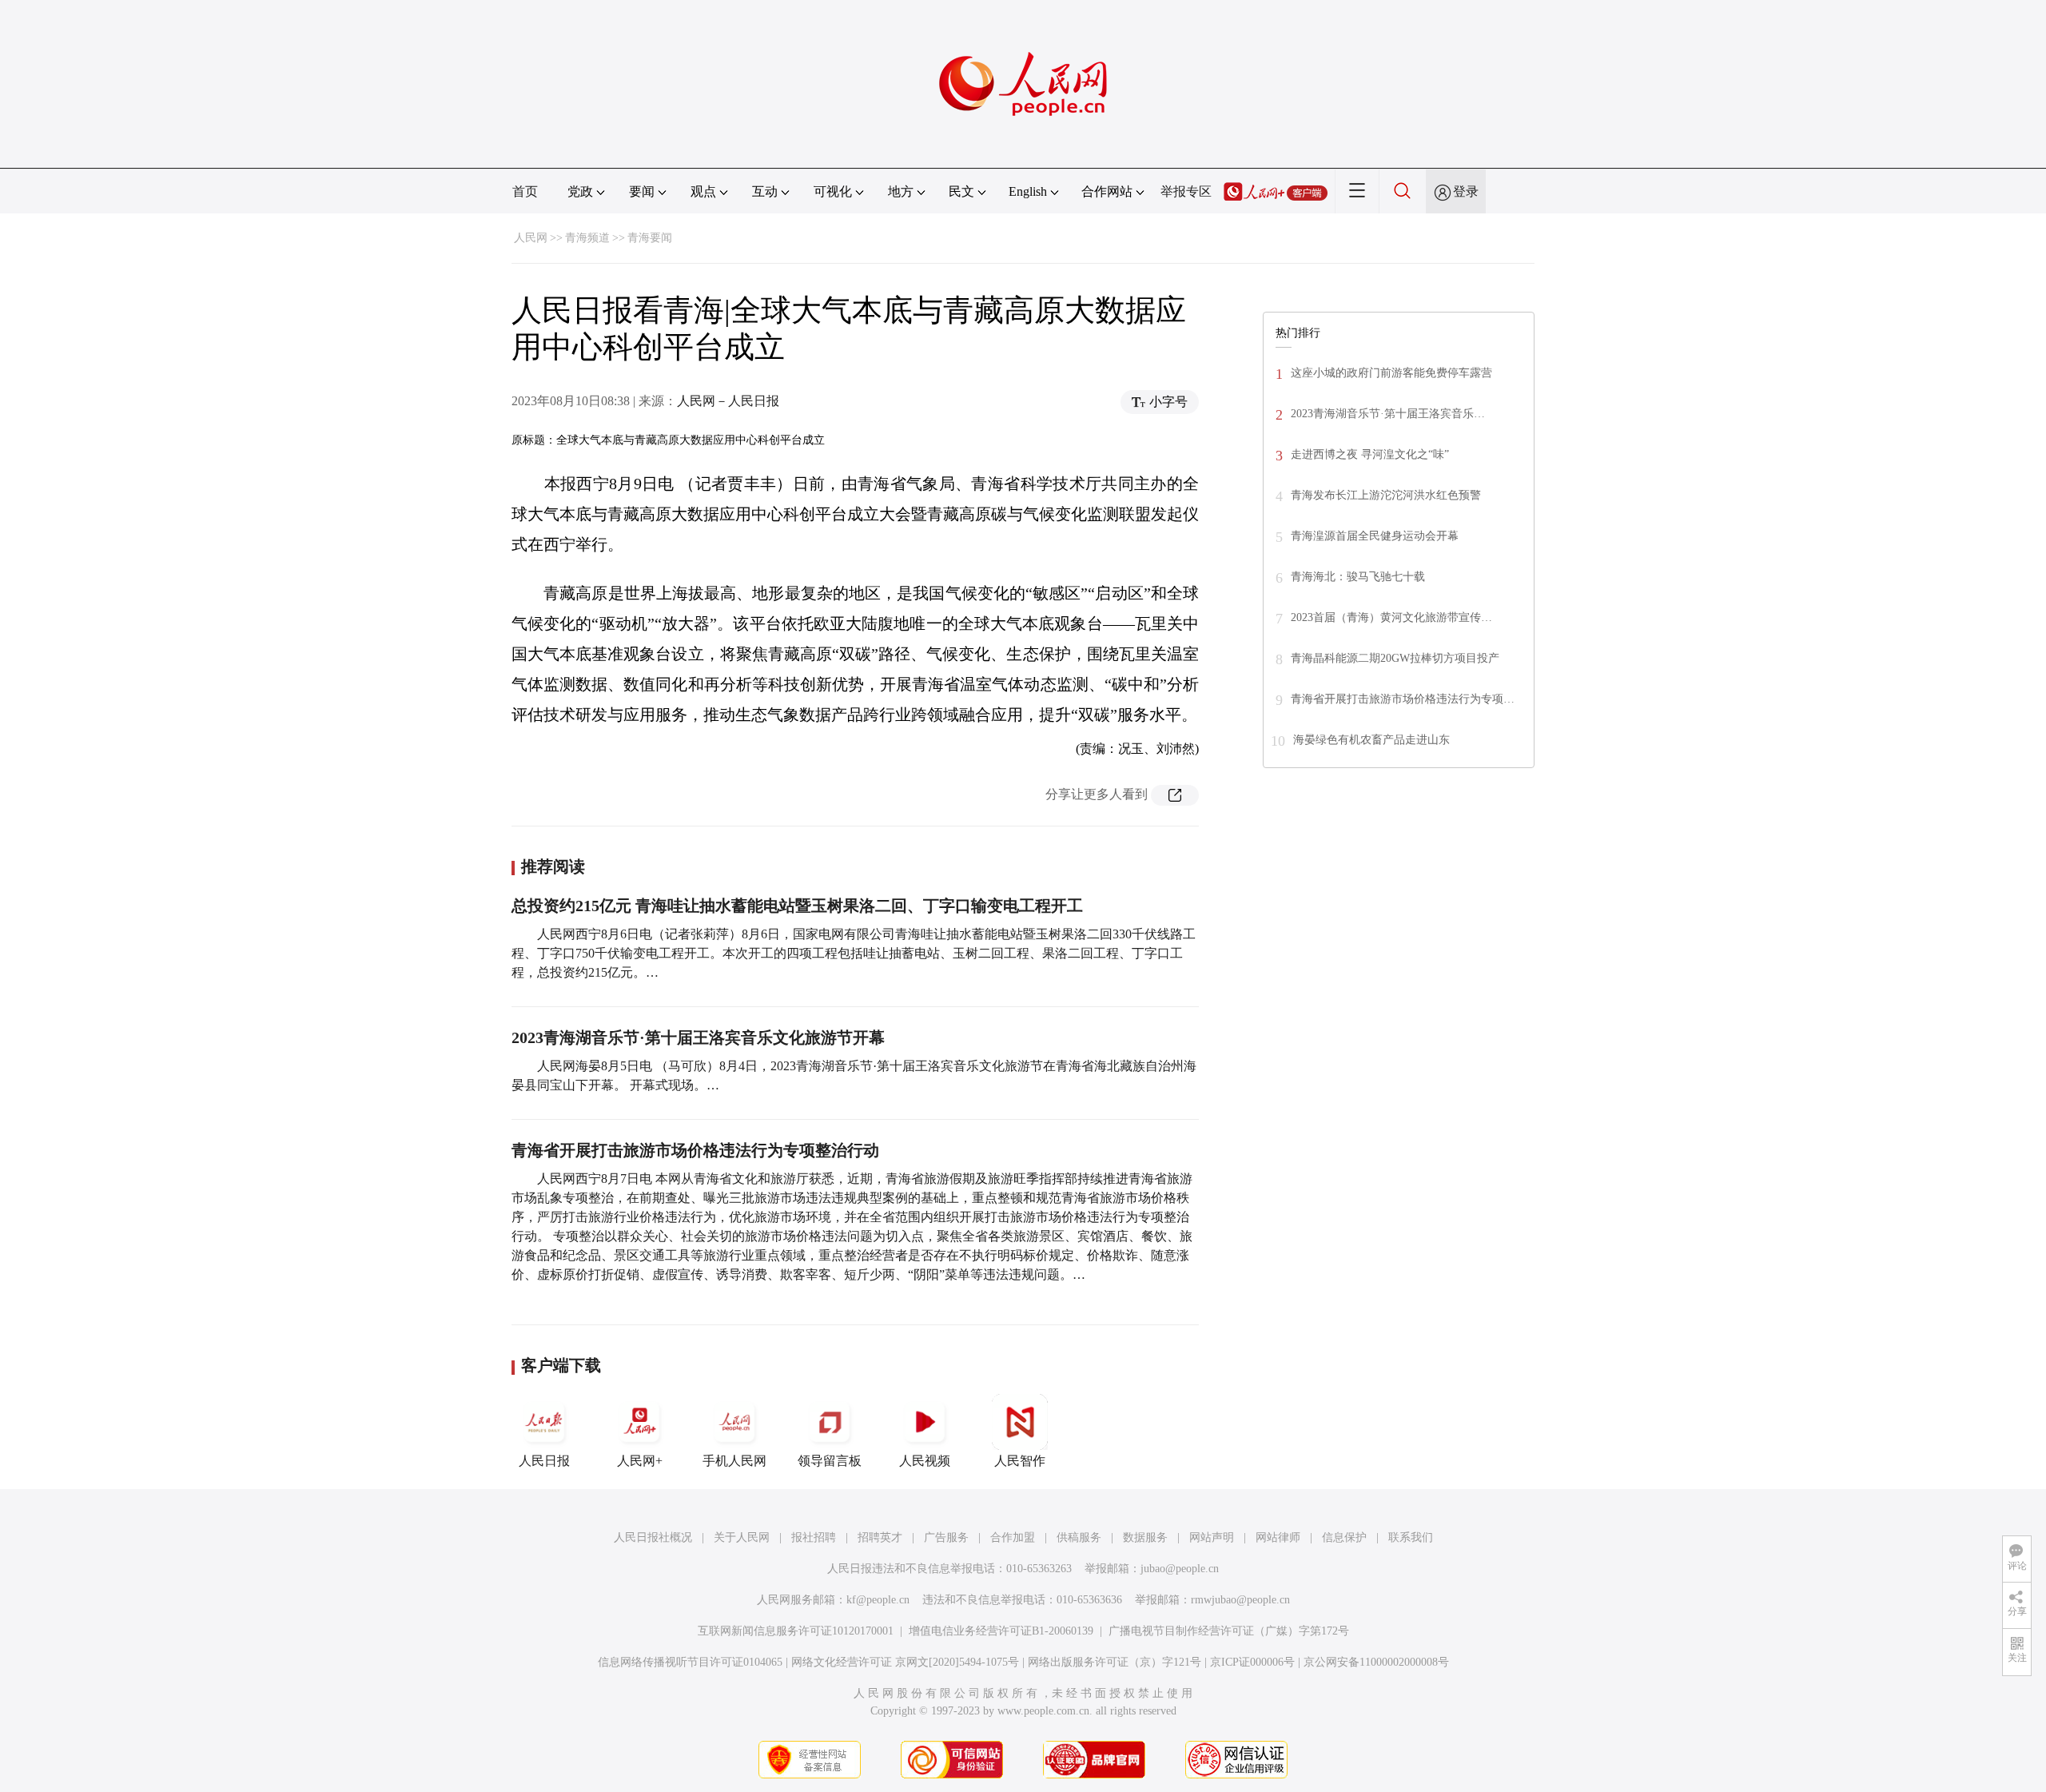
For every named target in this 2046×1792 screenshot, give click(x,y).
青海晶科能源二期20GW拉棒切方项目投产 (1395, 658)
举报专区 (1186, 191)
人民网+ (640, 1461)
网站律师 (1278, 1537)
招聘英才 (880, 1537)
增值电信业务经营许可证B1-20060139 (1001, 1631)
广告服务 (946, 1537)
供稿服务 (1079, 1537)
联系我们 (1411, 1537)
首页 (525, 191)
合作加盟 (1013, 1537)
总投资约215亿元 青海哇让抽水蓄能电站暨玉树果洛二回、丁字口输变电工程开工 (797, 906)
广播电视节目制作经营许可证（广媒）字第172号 (1229, 1631)
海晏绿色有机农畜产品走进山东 (1371, 740)
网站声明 (1212, 1537)
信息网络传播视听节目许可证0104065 (690, 1662)
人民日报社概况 (653, 1537)
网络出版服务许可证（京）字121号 (1115, 1662)
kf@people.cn (878, 1600)
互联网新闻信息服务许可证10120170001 (796, 1631)
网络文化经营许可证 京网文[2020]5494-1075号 (905, 1662)
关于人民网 (742, 1537)
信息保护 (1344, 1537)
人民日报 (544, 1461)
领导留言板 (830, 1461)
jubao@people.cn (1180, 1569)
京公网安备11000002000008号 (1376, 1662)
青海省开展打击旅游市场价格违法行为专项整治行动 (695, 1150)
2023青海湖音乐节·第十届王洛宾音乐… (1388, 414)
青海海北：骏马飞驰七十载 (1358, 577)
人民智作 (1020, 1461)
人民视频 (925, 1461)
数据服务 (1145, 1537)
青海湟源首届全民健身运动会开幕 (1375, 536)
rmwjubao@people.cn (1240, 1600)
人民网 (531, 238)
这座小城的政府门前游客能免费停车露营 (1391, 373)
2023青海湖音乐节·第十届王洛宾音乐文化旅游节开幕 (698, 1037)
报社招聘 (814, 1537)
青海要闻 (650, 238)
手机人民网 (734, 1461)
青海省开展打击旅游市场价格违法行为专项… (1403, 699)
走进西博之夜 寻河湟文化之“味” (1370, 454)
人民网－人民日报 (728, 401)
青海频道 (587, 238)
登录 (1466, 191)
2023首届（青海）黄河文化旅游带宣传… (1391, 617)
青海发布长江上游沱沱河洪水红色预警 (1386, 495)
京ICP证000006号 (1252, 1662)
